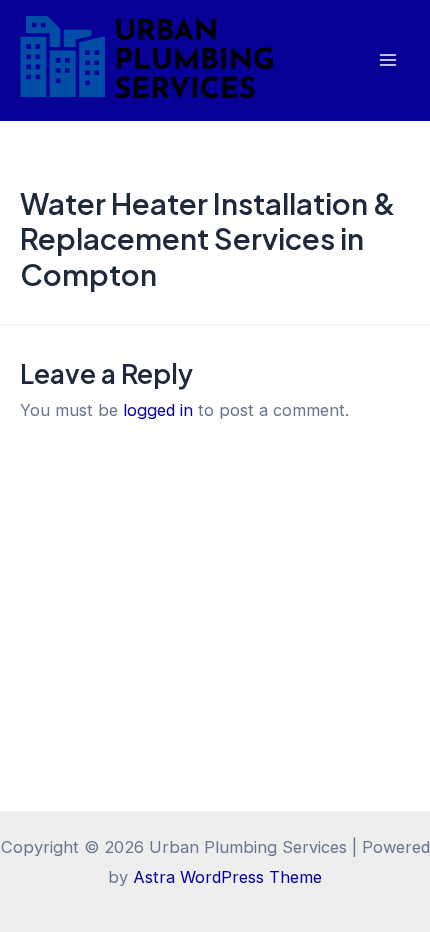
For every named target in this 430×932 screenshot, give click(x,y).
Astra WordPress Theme (227, 877)
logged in (158, 410)
